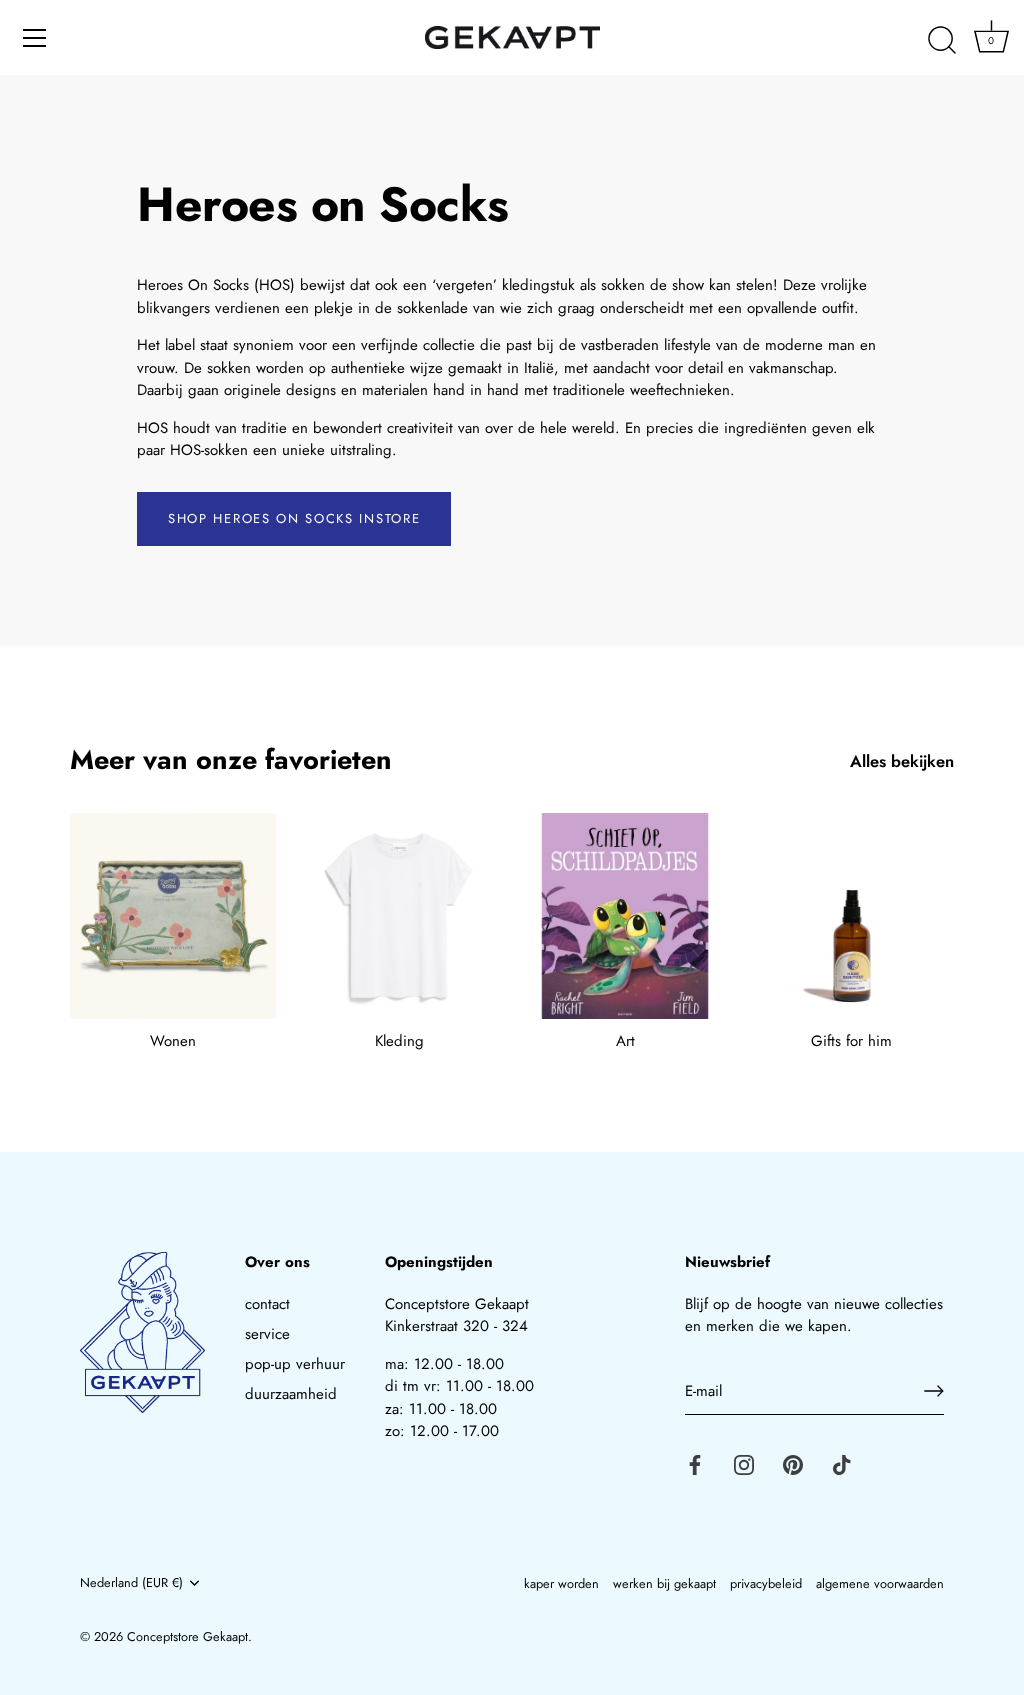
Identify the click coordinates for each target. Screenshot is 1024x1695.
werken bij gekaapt (664, 1583)
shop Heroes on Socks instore (294, 518)
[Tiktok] (842, 1463)
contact (267, 1304)
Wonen (173, 1041)
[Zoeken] (942, 41)
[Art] (625, 916)
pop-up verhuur (295, 1364)
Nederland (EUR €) (131, 1583)
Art (625, 1041)
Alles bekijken (902, 761)
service (267, 1334)
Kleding (399, 1041)
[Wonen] (173, 916)
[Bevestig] (934, 1391)
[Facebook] (695, 1463)
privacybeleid (766, 1583)
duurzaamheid (291, 1394)
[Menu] (35, 38)
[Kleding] (399, 916)
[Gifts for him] (851, 916)
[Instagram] (744, 1463)
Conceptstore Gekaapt (187, 1636)
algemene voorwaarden (880, 1583)
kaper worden (561, 1583)
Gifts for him (851, 1041)
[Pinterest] (793, 1463)
